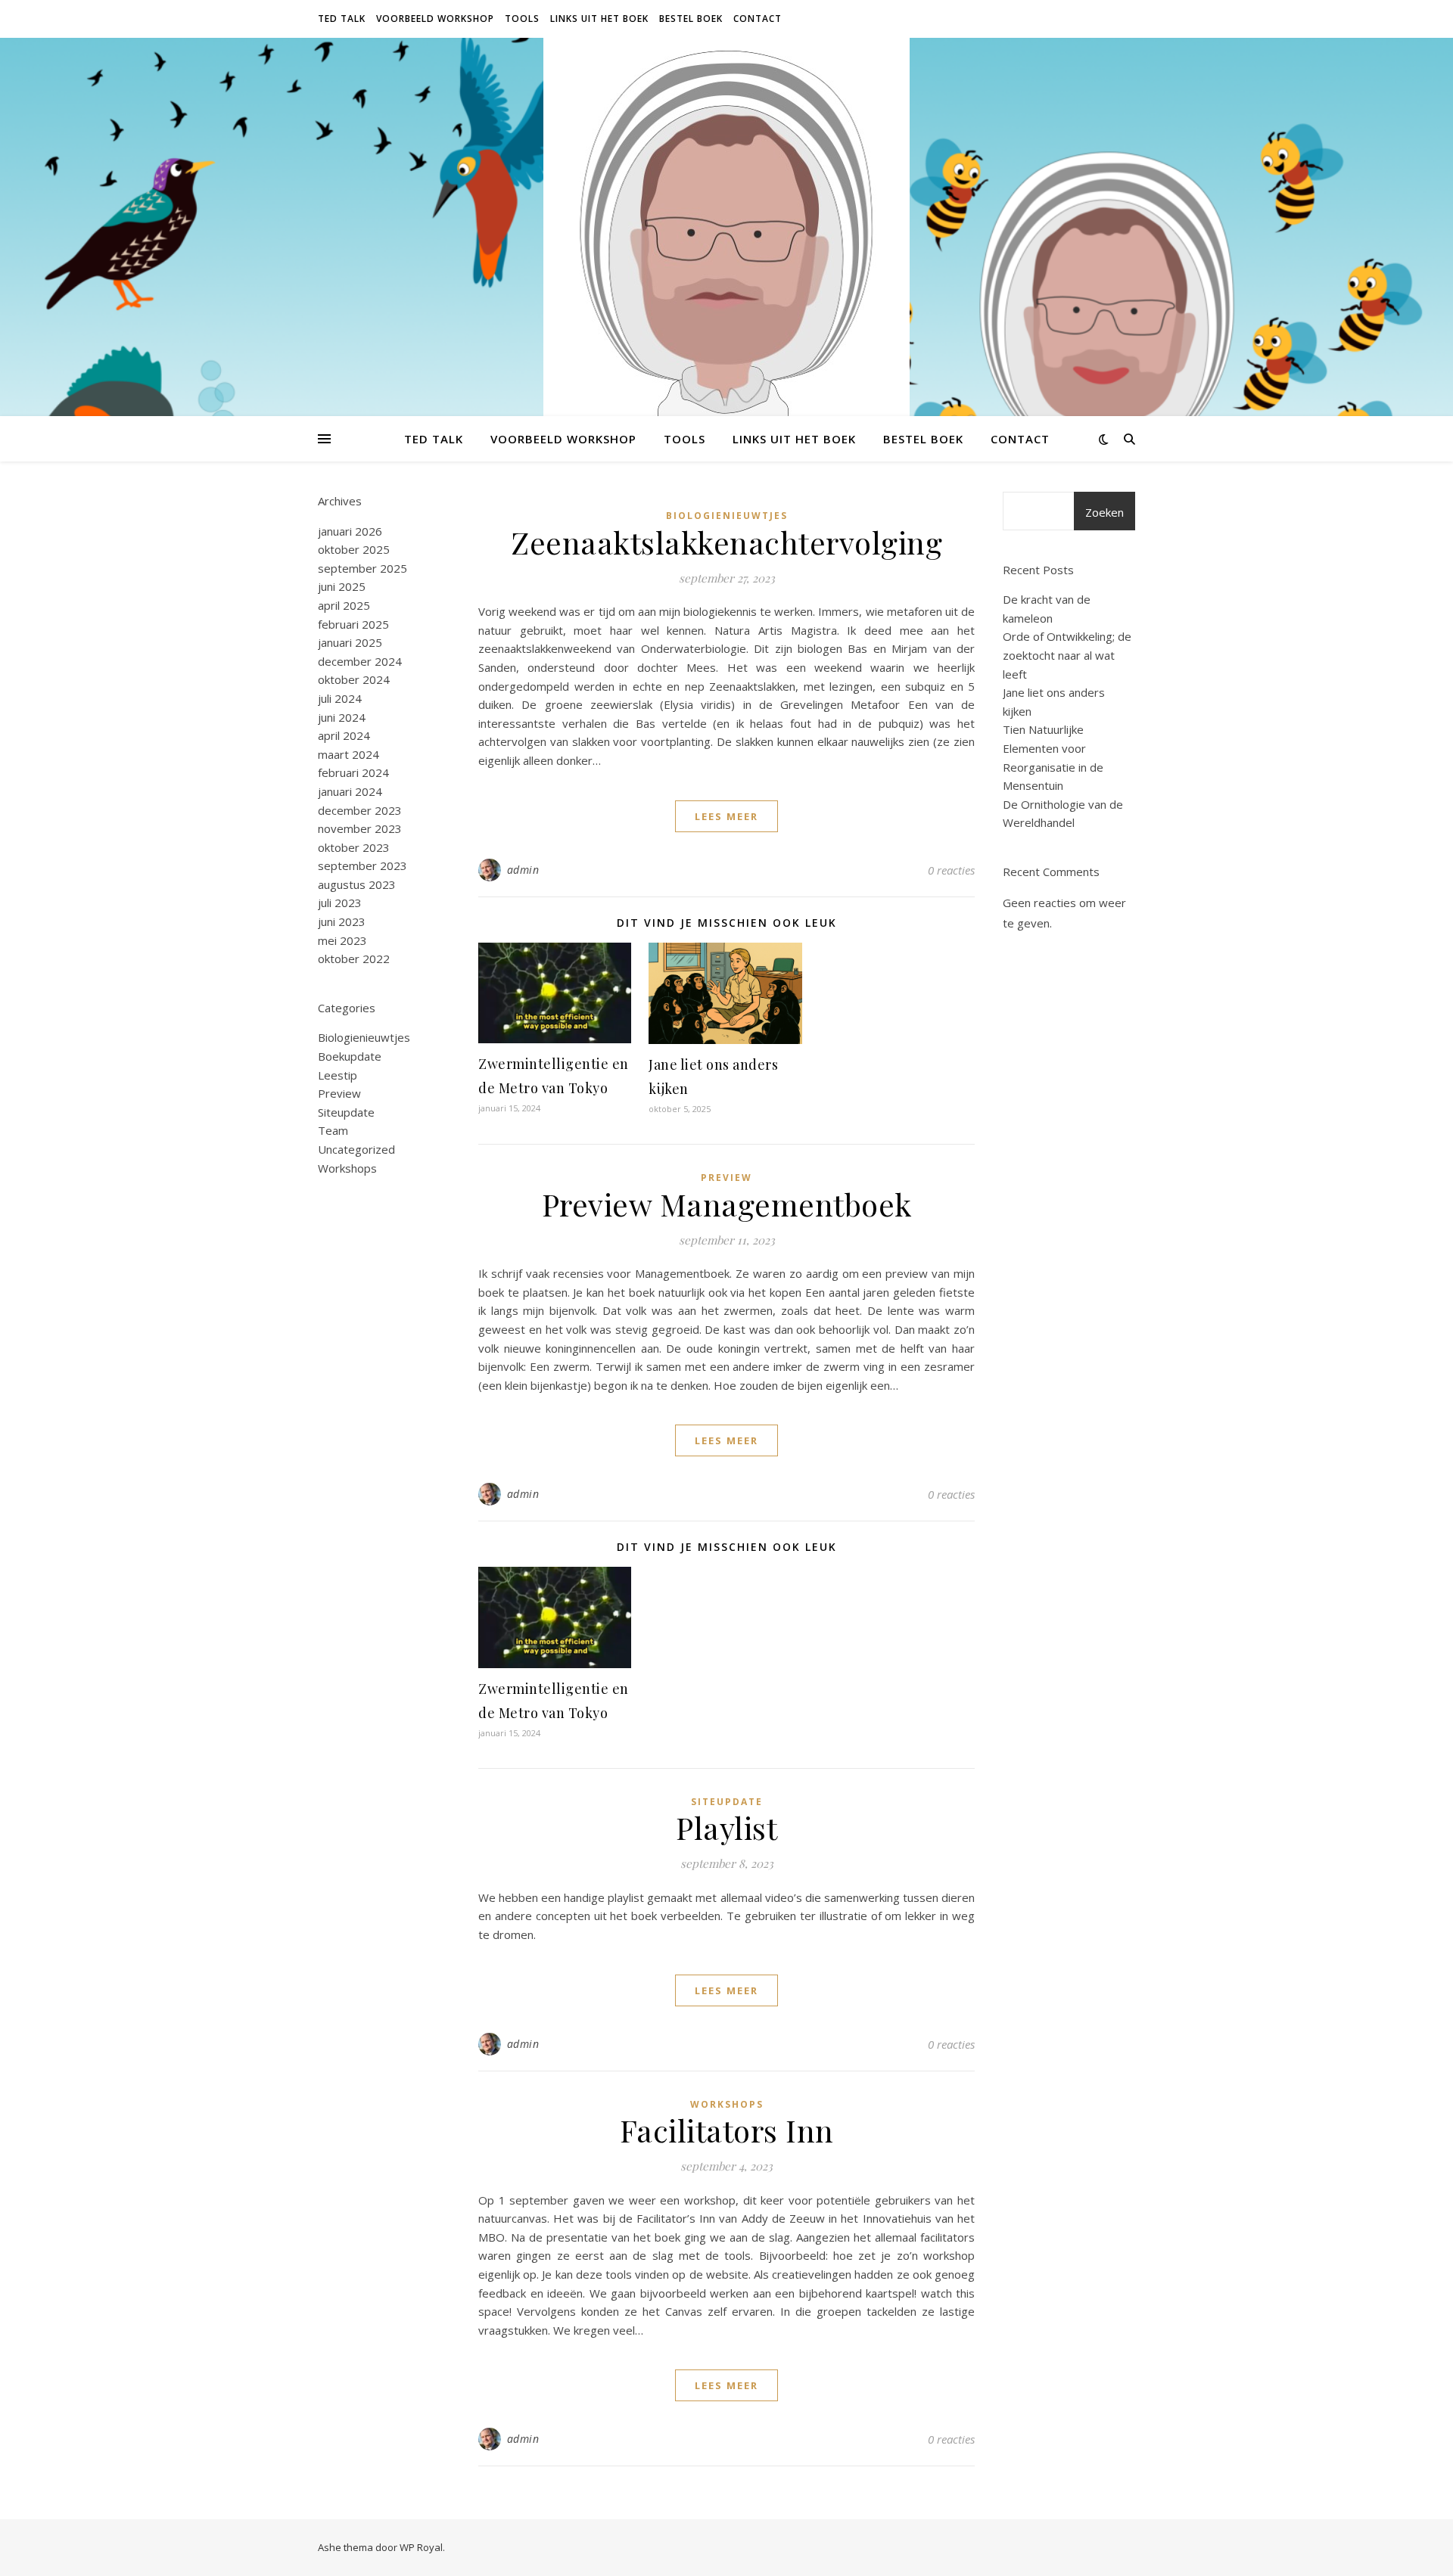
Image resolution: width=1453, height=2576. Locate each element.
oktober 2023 (354, 847)
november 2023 (360, 828)
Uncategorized (356, 1149)
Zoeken (1105, 512)
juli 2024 (340, 698)
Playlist (726, 1827)
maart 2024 (348, 754)
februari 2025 (353, 624)
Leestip (338, 1075)
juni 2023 (342, 921)
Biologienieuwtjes (364, 1037)
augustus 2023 (357, 884)
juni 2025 (342, 586)
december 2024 (360, 661)
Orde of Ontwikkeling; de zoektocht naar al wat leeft (1067, 655)
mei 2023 (342, 940)
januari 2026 (350, 531)
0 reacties (951, 870)
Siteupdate (346, 1112)
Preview (339, 1093)
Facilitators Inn (727, 2130)
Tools (522, 19)
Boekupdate (350, 1056)
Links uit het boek (599, 19)
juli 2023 (340, 903)
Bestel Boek (691, 19)
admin (523, 870)
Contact (758, 19)
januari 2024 (350, 791)
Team (333, 1130)
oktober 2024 (354, 679)
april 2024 (344, 735)
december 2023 (360, 810)
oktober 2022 (354, 959)
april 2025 (344, 605)
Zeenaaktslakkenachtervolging (726, 542)
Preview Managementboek (727, 1204)
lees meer (726, 816)
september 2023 (362, 865)
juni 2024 (342, 717)
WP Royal (421, 2547)
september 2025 (362, 568)
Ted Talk (342, 19)
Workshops (347, 1168)
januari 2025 (350, 642)
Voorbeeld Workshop (435, 19)
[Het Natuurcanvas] (726, 308)
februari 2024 (353, 772)
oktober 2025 (354, 549)
